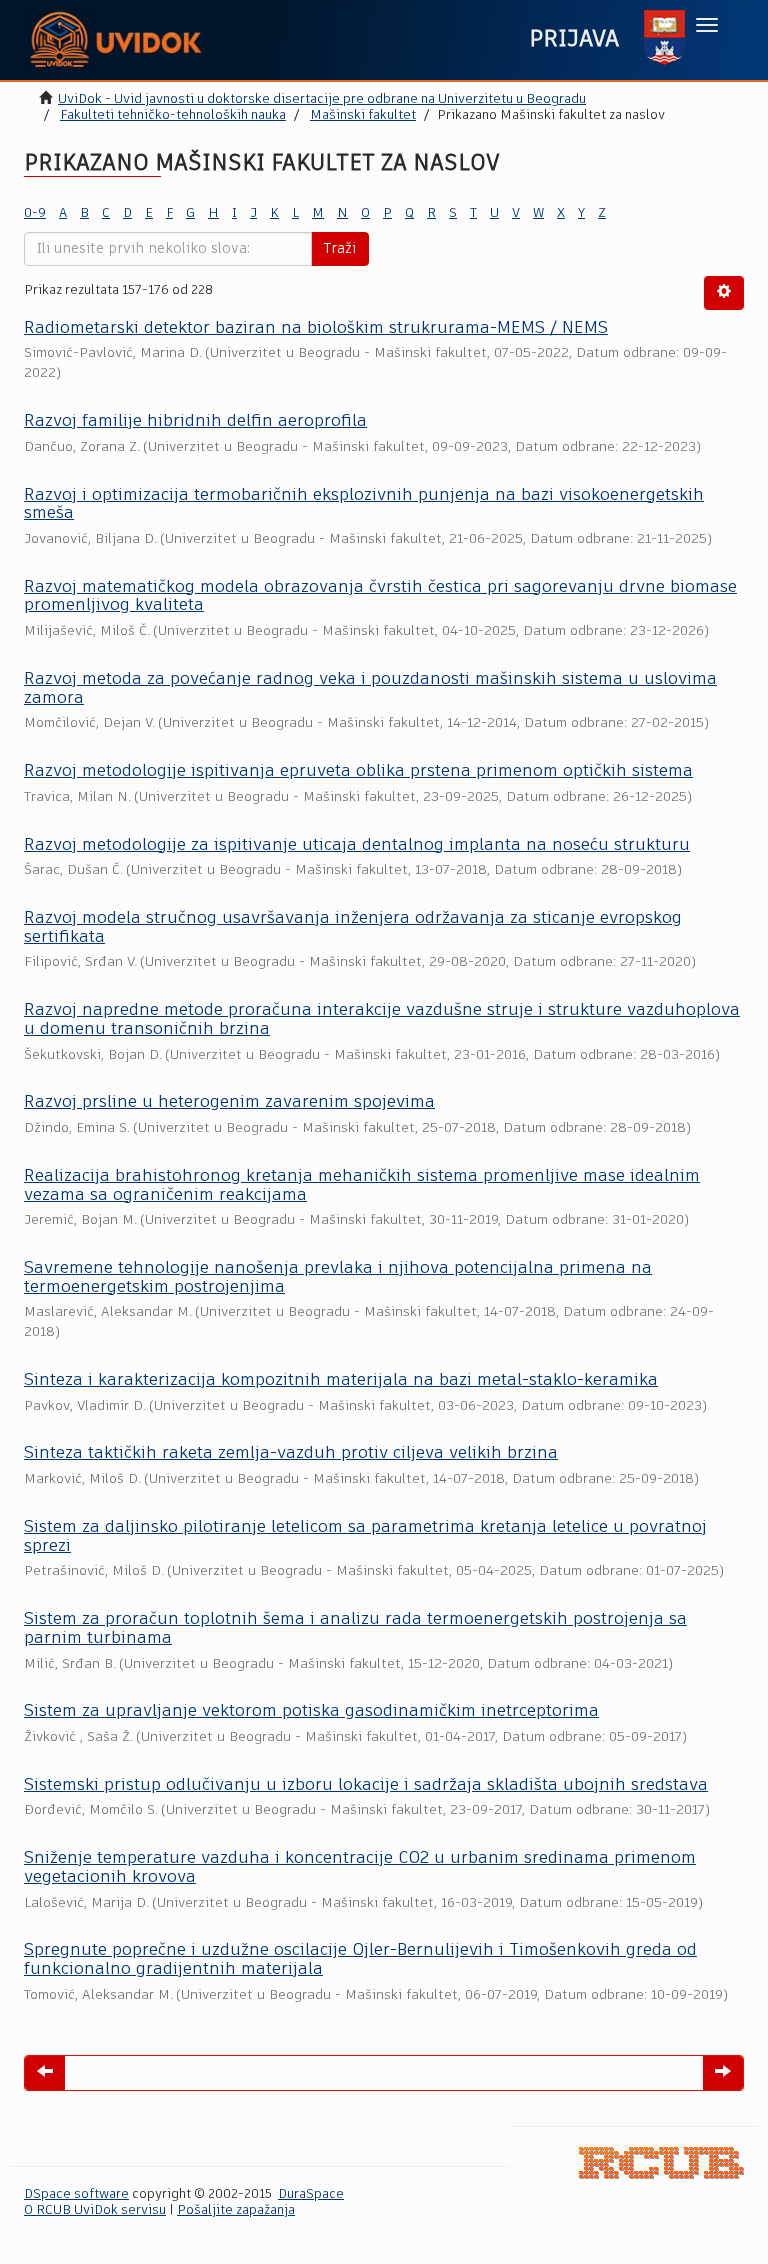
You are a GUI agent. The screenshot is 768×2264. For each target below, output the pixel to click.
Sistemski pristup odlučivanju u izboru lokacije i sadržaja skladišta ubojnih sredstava (366, 1785)
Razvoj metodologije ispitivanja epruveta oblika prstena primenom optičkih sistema (358, 771)
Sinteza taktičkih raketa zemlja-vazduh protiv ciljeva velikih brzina (291, 1453)
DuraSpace (311, 2194)
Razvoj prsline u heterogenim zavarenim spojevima (229, 1102)
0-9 (35, 213)
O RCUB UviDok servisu (95, 2210)
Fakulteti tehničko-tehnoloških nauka (173, 115)
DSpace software (76, 2194)
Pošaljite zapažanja (236, 2210)
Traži (340, 249)
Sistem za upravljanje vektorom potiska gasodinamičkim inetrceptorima (311, 1711)
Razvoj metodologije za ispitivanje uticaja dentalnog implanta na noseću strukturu (357, 845)
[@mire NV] (661, 2162)
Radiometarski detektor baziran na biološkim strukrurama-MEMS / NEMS (316, 328)
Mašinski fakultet (363, 115)
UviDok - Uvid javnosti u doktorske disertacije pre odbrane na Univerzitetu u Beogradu (322, 99)
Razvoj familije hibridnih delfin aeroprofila (195, 421)
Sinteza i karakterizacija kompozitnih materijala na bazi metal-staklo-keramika (341, 1380)
